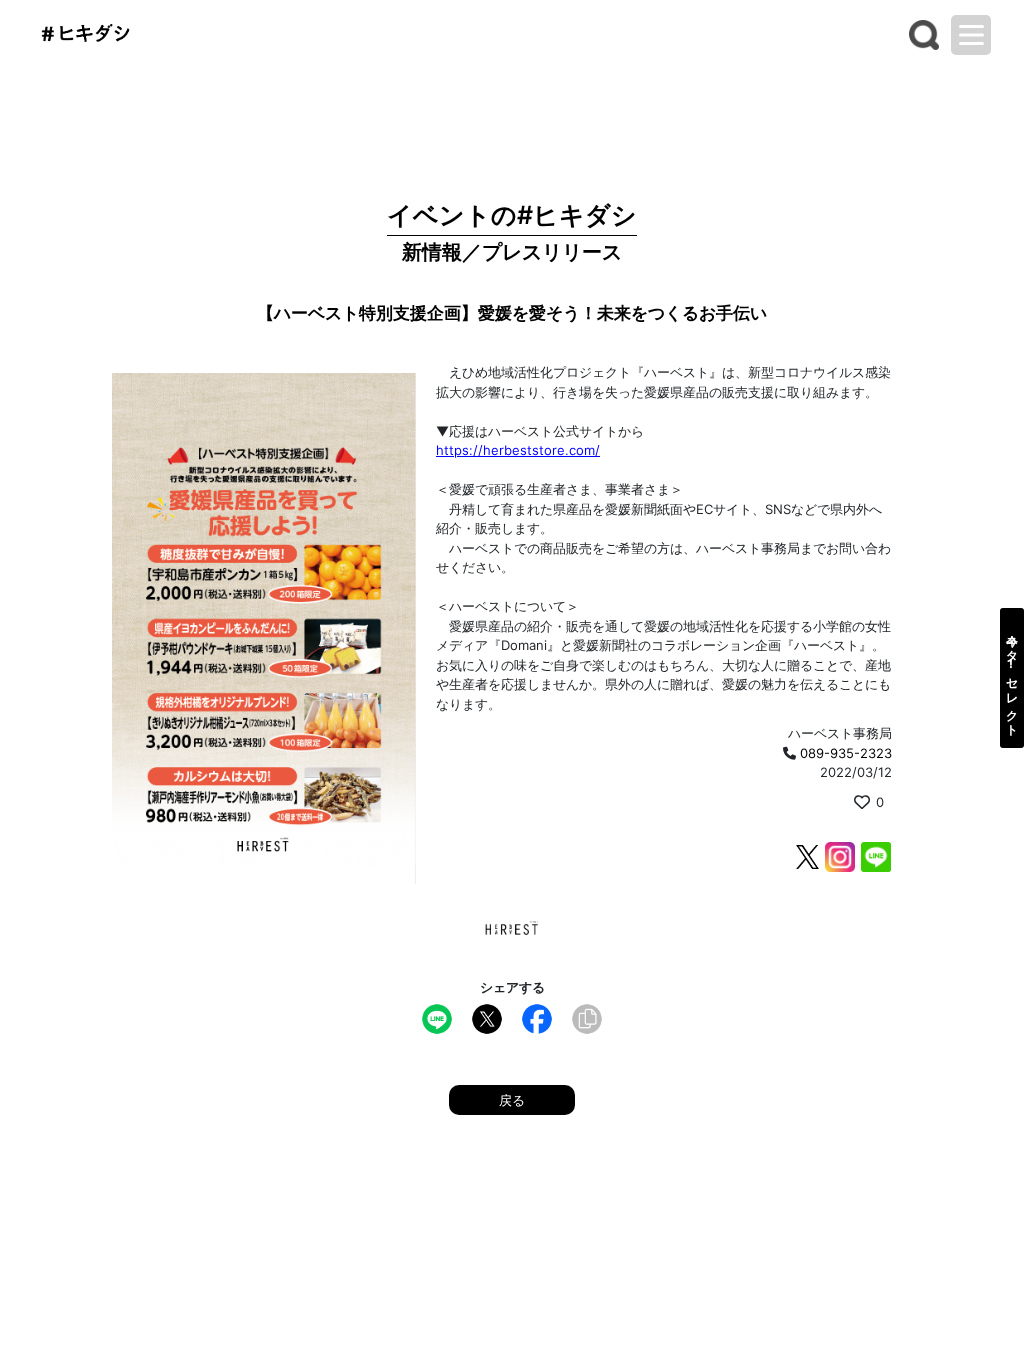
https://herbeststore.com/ (518, 450)
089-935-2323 (846, 753)
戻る (512, 1100)
